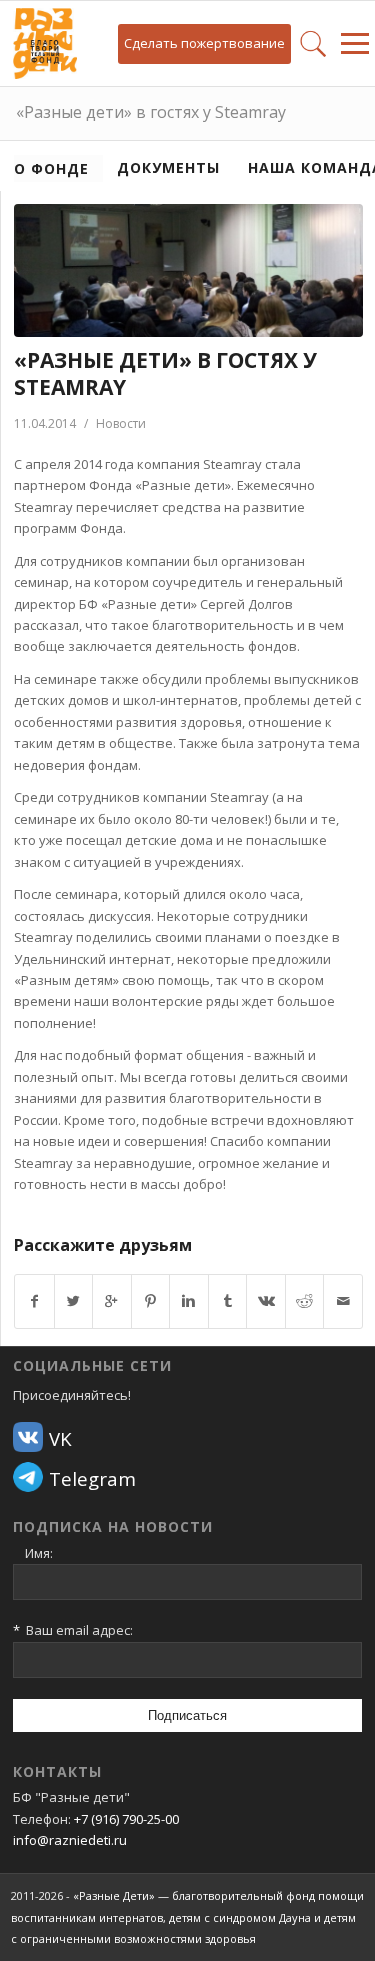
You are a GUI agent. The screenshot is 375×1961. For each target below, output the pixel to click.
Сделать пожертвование (204, 43)
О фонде (51, 168)
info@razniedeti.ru (70, 1840)
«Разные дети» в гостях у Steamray (151, 112)
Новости (121, 423)
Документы (168, 167)
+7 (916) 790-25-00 (126, 1819)
